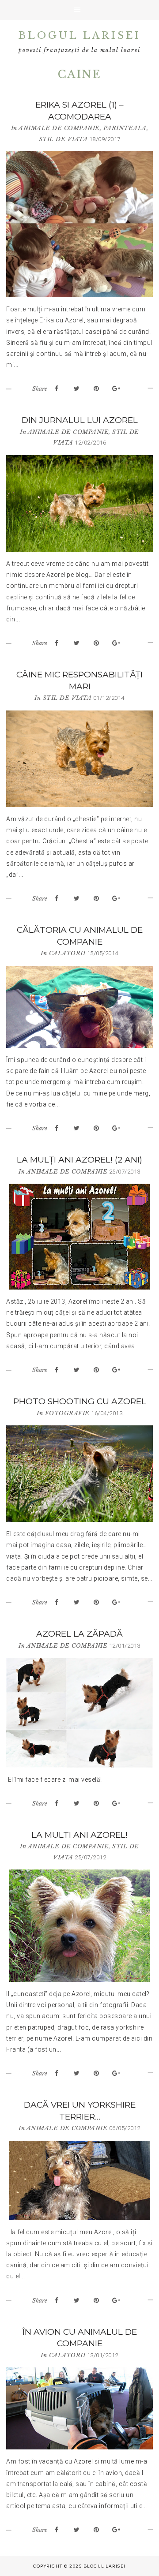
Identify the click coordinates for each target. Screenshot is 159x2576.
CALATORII (67, 953)
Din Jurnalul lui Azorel (80, 420)
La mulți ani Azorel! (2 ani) (79, 1160)
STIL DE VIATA (63, 139)
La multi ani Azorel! (79, 1835)
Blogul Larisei (80, 36)
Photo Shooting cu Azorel (80, 1401)
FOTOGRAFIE (67, 1413)
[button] (79, 10)
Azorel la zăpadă (79, 1634)
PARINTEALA (125, 128)
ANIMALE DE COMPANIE (59, 128)
